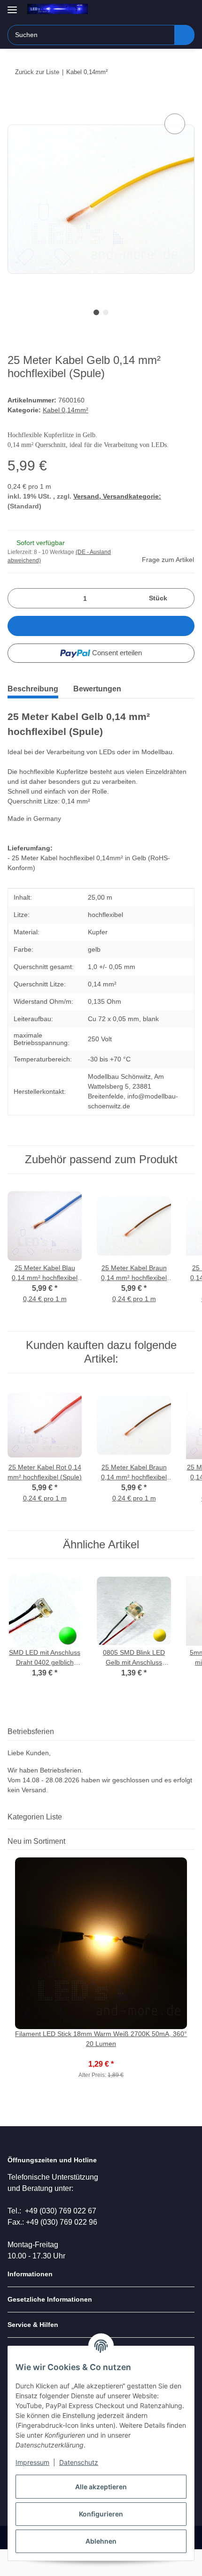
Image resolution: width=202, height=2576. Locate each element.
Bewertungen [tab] (97, 689)
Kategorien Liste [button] (35, 1817)
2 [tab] (106, 312)
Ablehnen (101, 2541)
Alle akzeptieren (101, 2487)
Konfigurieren (101, 2514)
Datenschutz (79, 2462)
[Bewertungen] (101, 2054)
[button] (157, 10)
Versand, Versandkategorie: (117, 496)
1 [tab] (96, 312)
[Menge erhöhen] (184, 598)
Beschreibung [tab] (33, 689)
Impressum (32, 2462)
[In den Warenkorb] (15, 101)
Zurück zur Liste (37, 72)
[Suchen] (184, 35)
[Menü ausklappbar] (12, 6)
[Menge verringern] (18, 598)
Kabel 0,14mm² (66, 410)
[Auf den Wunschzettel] (175, 124)
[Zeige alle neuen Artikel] (192, 1841)
